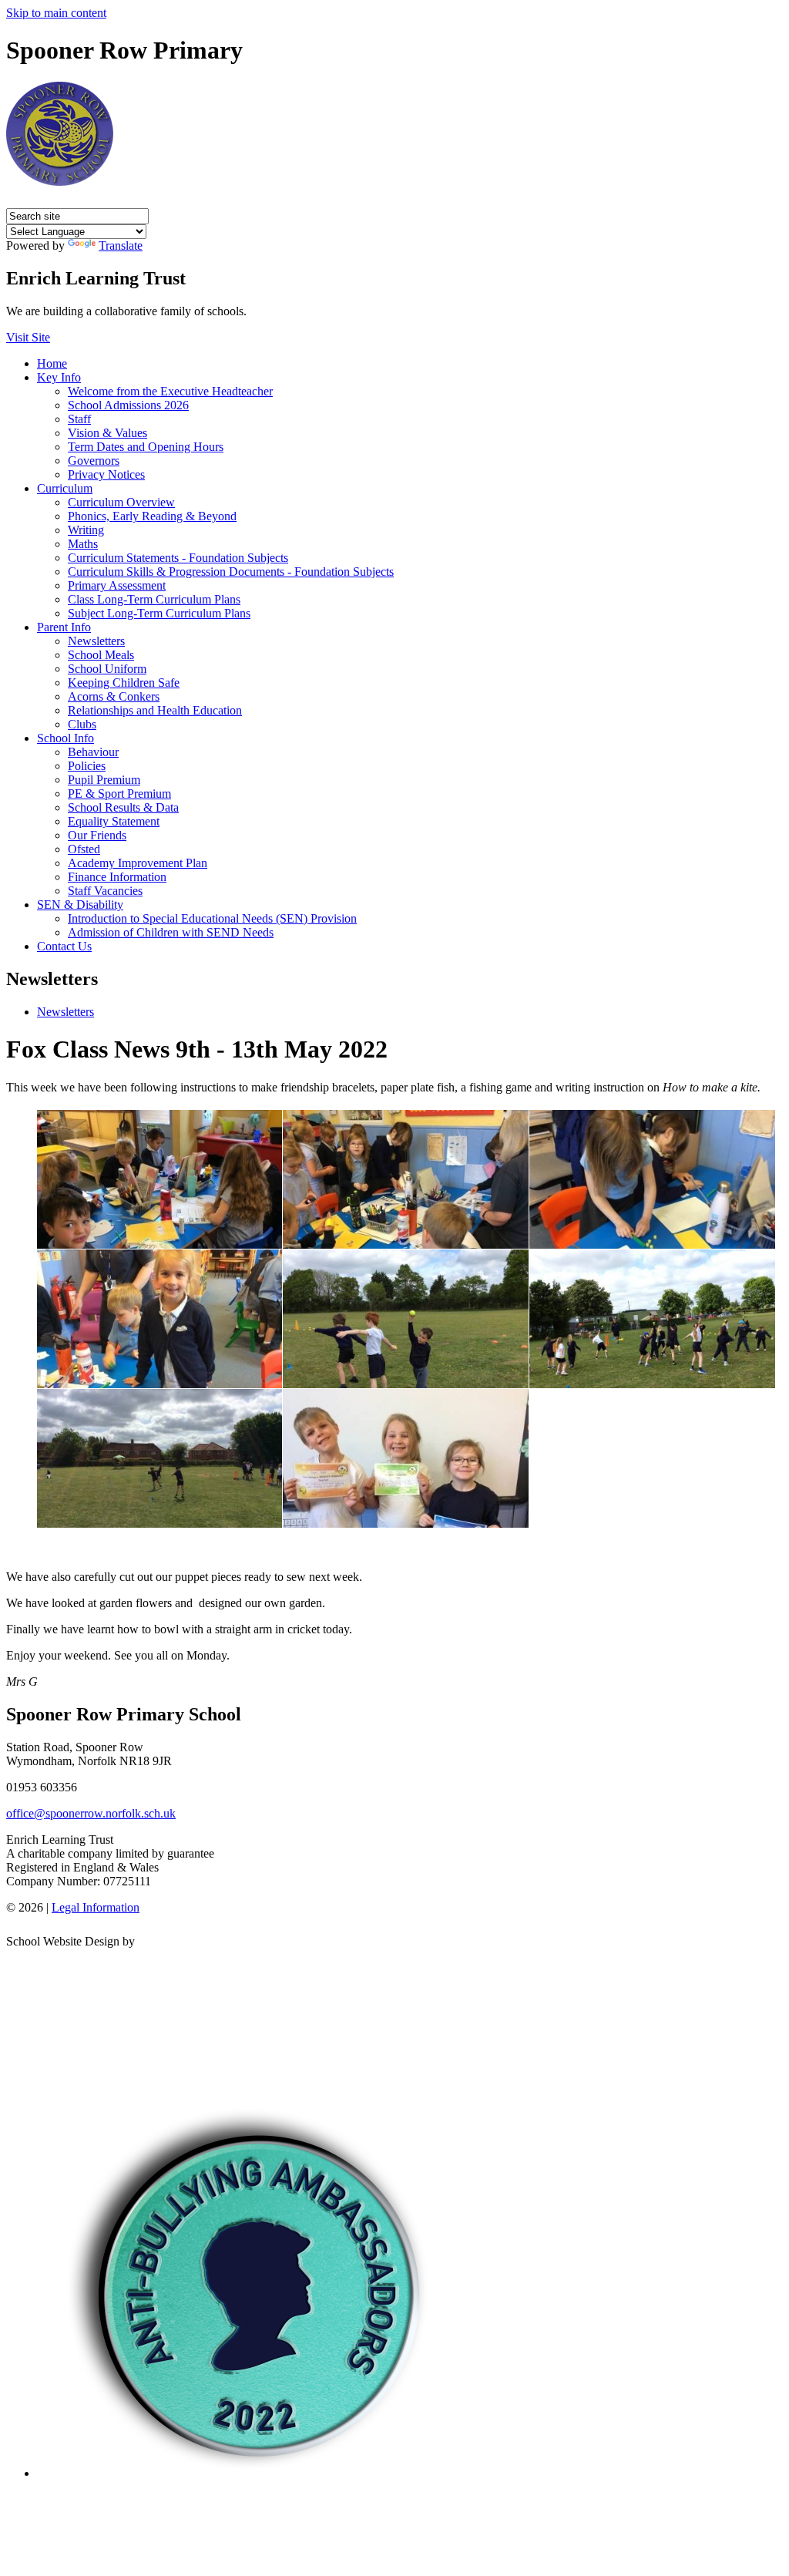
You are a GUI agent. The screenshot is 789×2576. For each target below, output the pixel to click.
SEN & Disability (80, 905)
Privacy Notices (106, 474)
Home (52, 363)
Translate (121, 245)
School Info (65, 738)
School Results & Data (123, 807)
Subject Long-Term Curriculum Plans (159, 613)
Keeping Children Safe (124, 683)
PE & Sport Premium (119, 794)
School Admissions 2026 (128, 405)
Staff (79, 419)
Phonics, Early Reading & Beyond (152, 516)
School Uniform (107, 669)
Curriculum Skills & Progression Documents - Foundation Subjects (231, 572)
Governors (94, 461)
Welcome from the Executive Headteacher (170, 391)
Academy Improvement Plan (138, 863)
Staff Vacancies (105, 891)
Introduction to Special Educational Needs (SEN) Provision (212, 918)
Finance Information (117, 877)
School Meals (101, 655)
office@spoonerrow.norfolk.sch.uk (91, 1813)
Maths (83, 544)
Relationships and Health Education (155, 710)
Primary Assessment (117, 585)
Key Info (59, 377)
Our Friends (97, 835)
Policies (87, 766)
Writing (86, 530)
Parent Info (64, 627)
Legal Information (96, 1907)
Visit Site (28, 337)
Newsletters (96, 641)
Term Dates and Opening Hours (146, 447)
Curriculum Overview (121, 502)
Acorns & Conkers (114, 696)
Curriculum (65, 488)
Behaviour (93, 752)
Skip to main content (56, 13)
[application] (394, 2019)
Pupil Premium (104, 780)
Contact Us (64, 946)
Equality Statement (114, 821)
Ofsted (84, 849)
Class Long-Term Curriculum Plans (154, 599)
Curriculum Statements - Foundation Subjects (178, 558)
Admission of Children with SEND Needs (171, 932)
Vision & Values (107, 433)
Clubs (82, 724)
